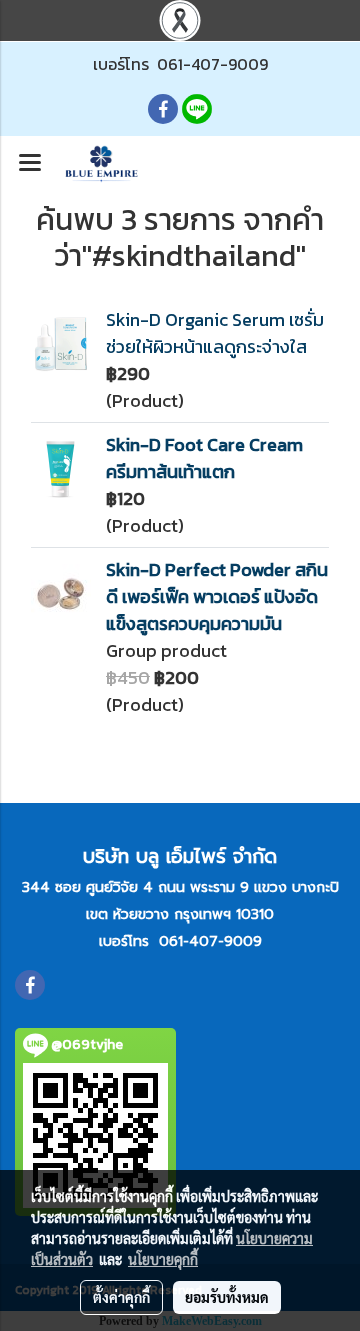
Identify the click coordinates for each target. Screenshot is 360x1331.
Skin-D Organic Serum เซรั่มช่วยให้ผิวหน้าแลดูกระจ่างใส (215, 333)
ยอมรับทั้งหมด (227, 1297)
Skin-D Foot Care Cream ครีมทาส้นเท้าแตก (204, 458)
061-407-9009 (212, 64)
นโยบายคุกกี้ (163, 1259)
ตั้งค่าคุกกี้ (121, 1297)
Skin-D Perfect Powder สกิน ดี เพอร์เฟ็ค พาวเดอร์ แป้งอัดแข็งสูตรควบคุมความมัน (217, 596)
